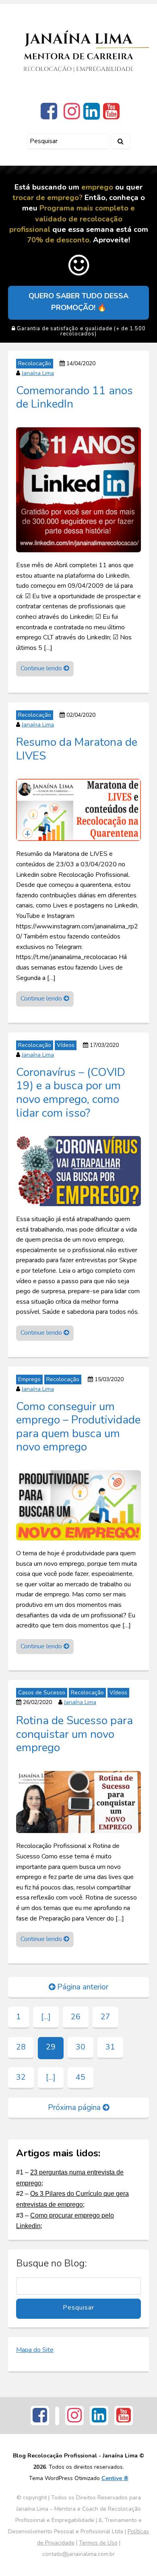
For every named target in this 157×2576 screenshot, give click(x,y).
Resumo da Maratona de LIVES (77, 749)
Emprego (29, 1379)
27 (105, 2017)
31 (110, 2047)
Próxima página (75, 2108)
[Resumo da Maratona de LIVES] (78, 809)
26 (76, 2017)
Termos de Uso (98, 2543)
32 (21, 2077)
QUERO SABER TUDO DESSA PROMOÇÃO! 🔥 (78, 302)
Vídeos (66, 1045)
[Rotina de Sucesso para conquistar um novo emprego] (78, 1802)
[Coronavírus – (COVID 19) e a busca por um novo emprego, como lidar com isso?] (78, 1171)
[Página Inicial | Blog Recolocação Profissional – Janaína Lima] (78, 51)
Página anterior (82, 1987)
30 (81, 2047)
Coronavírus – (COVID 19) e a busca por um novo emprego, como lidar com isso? (71, 1092)
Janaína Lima (38, 373)
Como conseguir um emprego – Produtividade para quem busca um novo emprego (78, 1426)
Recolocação (35, 363)
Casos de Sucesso (42, 1693)
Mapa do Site (35, 2350)
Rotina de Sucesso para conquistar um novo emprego (74, 1734)
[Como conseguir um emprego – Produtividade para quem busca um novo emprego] (78, 1505)
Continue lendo (42, 668)
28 (21, 2047)
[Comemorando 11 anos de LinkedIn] (78, 489)
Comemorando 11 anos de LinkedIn (74, 397)
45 (81, 2077)
